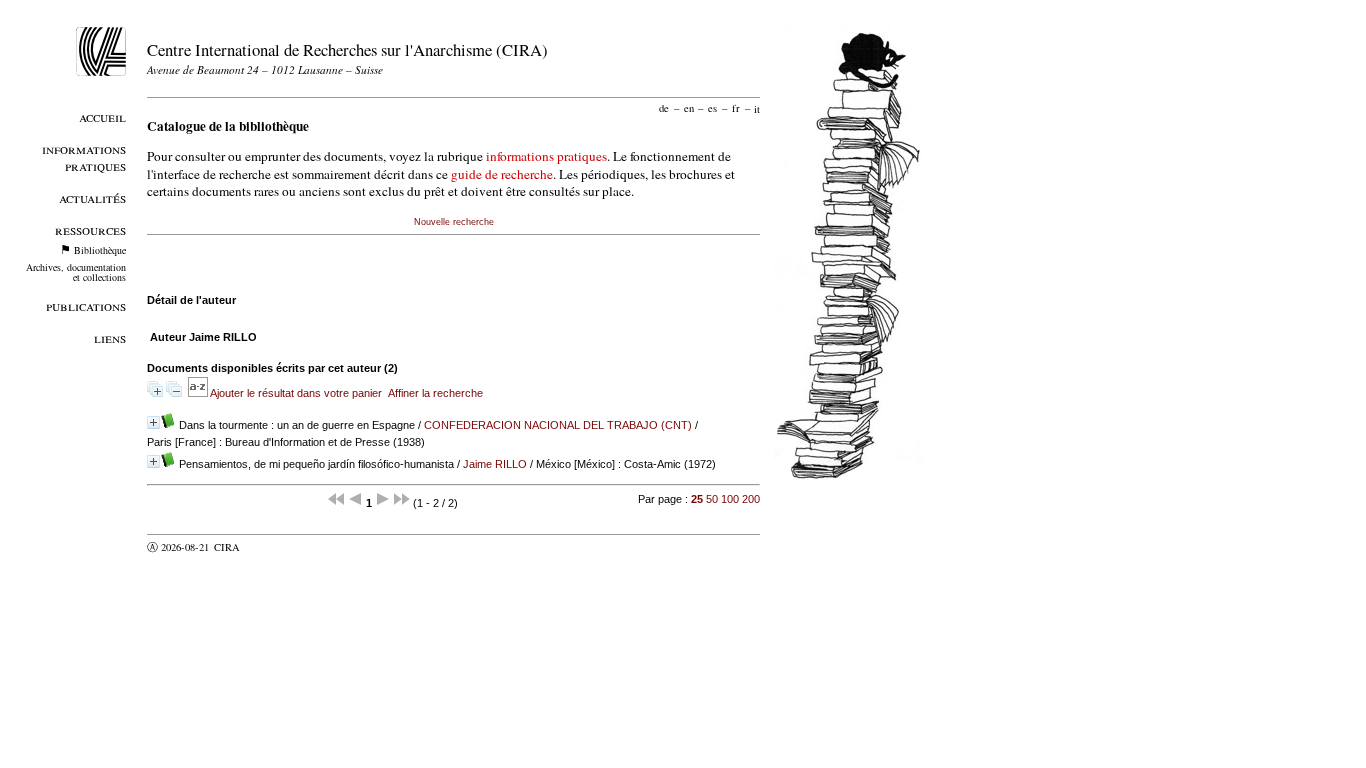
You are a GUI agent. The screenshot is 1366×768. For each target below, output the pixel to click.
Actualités (92, 197)
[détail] (153, 422)
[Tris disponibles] (199, 393)
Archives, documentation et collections (76, 272)
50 (712, 499)
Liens (110, 337)
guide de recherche (502, 174)
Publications (86, 305)
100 (730, 499)
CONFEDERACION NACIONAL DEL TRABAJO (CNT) (558, 425)
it (757, 108)
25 (697, 499)
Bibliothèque (100, 250)
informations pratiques (546, 156)
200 (751, 499)
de (664, 108)
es (712, 108)
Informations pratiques (84, 157)
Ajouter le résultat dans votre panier (296, 393)
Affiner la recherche (435, 393)
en (689, 108)
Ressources (90, 229)
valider (266, 547)
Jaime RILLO (495, 464)
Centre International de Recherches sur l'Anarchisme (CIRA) (347, 49)
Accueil (102, 116)
